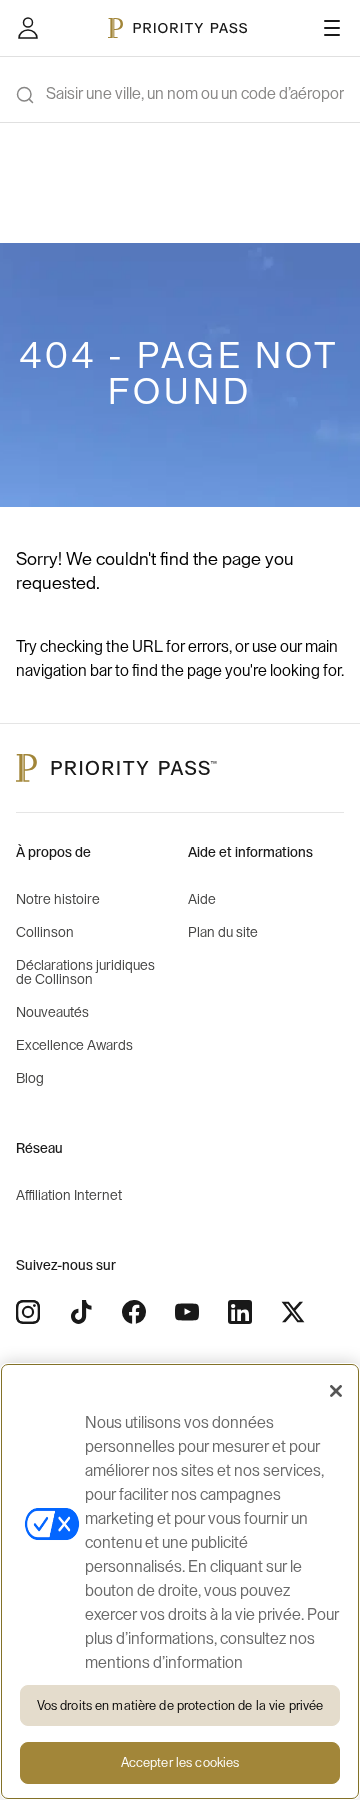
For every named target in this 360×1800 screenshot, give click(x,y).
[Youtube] (187, 1312)
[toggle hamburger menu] (332, 28)
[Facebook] (134, 1312)
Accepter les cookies (180, 1762)
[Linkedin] (240, 1312)
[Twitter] (293, 1312)
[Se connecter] (28, 28)
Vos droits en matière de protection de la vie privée (180, 1705)
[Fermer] (336, 1391)
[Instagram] (28, 1312)
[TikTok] (81, 1312)
